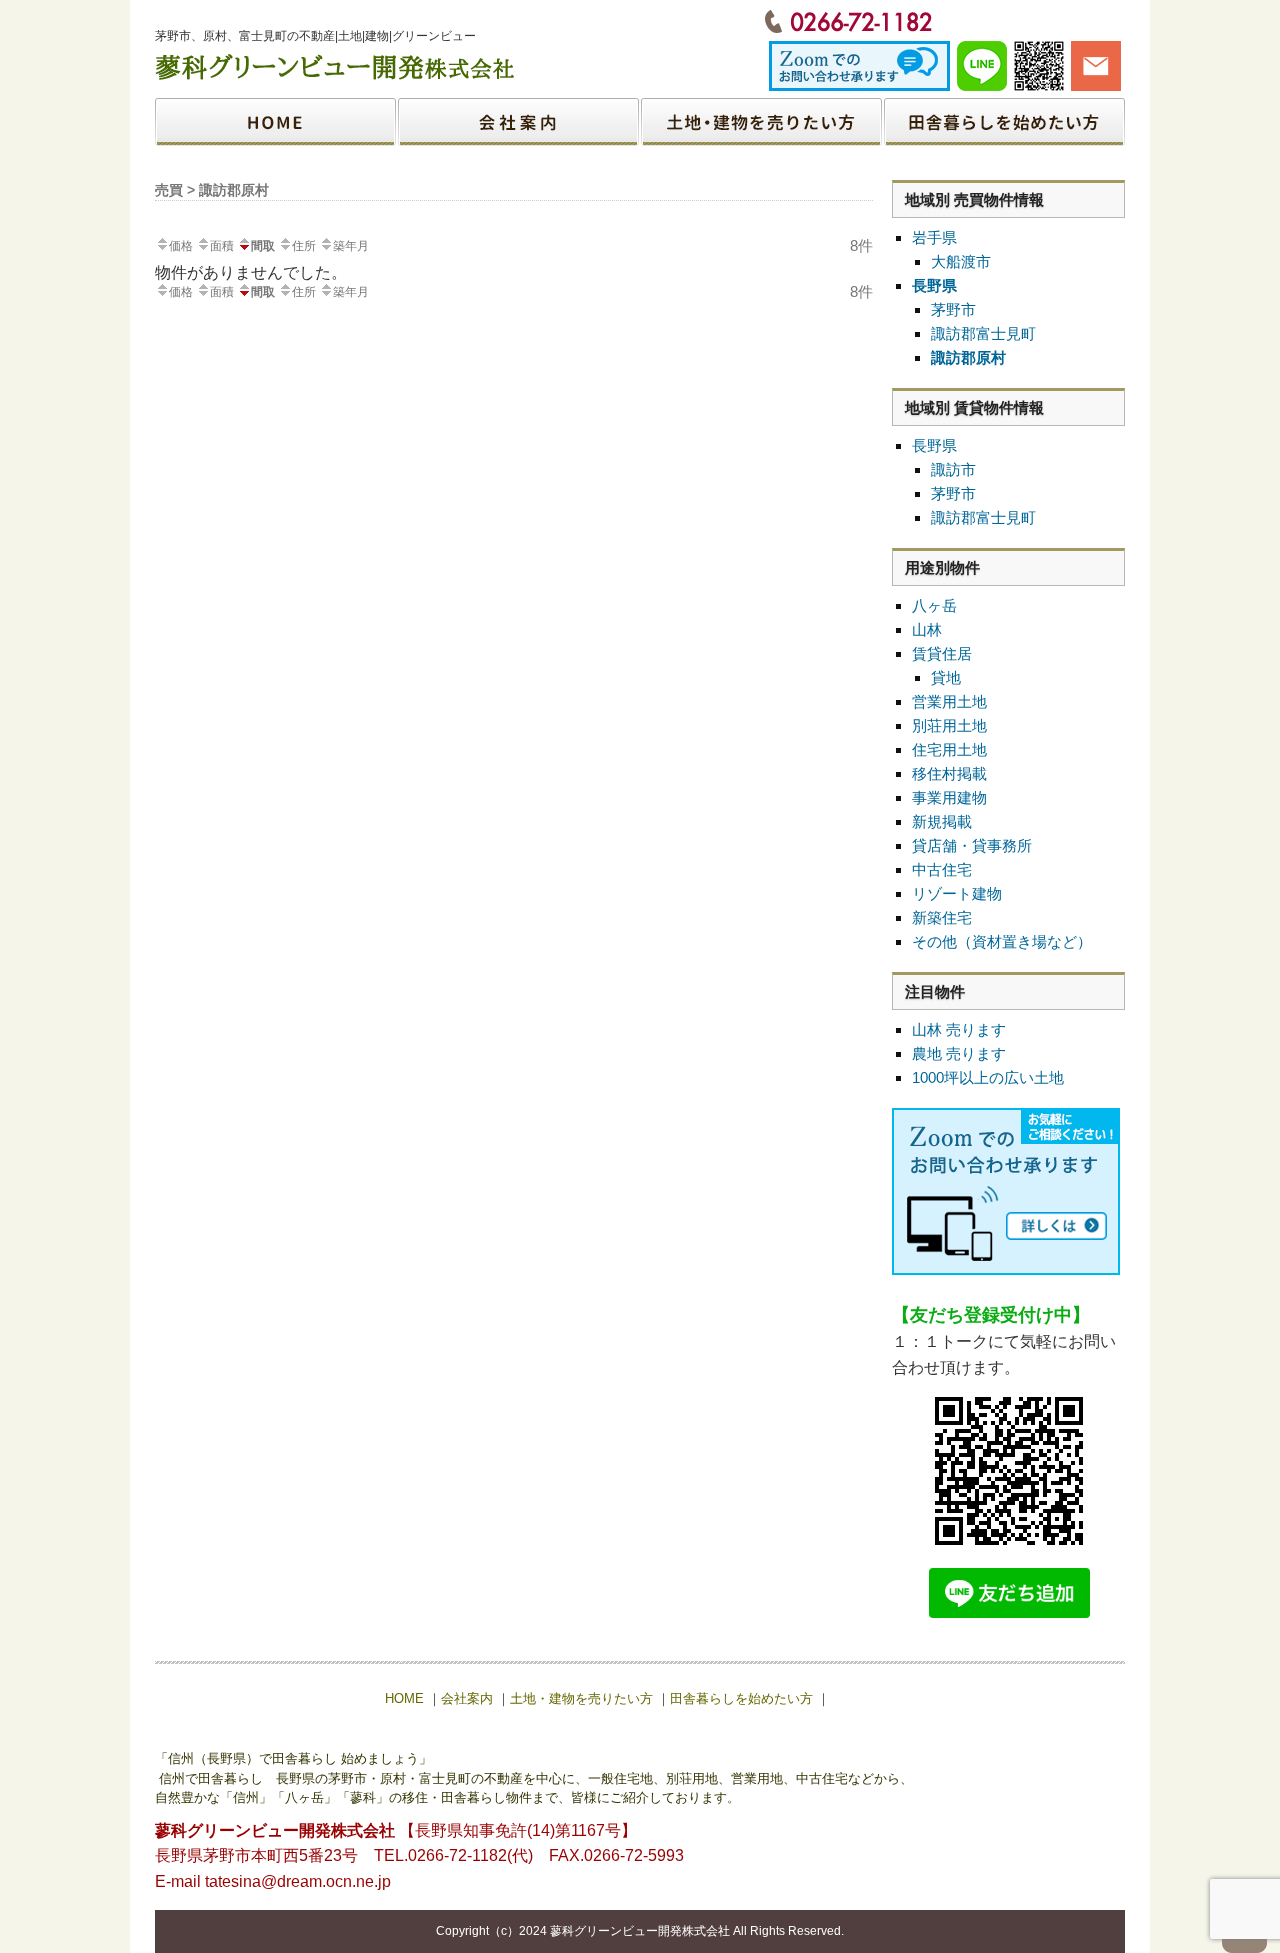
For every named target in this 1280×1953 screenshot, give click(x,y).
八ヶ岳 (934, 605)
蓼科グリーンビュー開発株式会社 (640, 1931)
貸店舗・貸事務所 (972, 845)
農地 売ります (959, 1053)
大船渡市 (961, 261)
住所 (304, 246)
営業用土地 (949, 701)
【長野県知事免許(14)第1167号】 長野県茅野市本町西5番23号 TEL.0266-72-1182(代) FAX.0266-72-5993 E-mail (419, 1856)
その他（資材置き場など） (1002, 941)
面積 (222, 246)
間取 (263, 246)
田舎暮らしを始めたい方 (1003, 122)
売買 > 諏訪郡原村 (212, 190)
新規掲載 (942, 821)
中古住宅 (942, 869)
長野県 (934, 285)
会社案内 (519, 122)
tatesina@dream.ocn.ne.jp (298, 1881)
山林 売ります (959, 1029)
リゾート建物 (957, 893)
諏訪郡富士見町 (983, 333)
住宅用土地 (949, 749)
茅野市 (953, 309)
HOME (276, 122)
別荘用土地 (949, 725)
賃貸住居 (942, 653)
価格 (181, 246)
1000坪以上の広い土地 (988, 1077)
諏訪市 (953, 469)
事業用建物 (949, 797)
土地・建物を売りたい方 (761, 122)
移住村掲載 (949, 773)
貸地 (946, 677)
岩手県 (934, 237)
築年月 (351, 246)
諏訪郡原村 (968, 357)
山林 (927, 629)
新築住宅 (942, 917)
